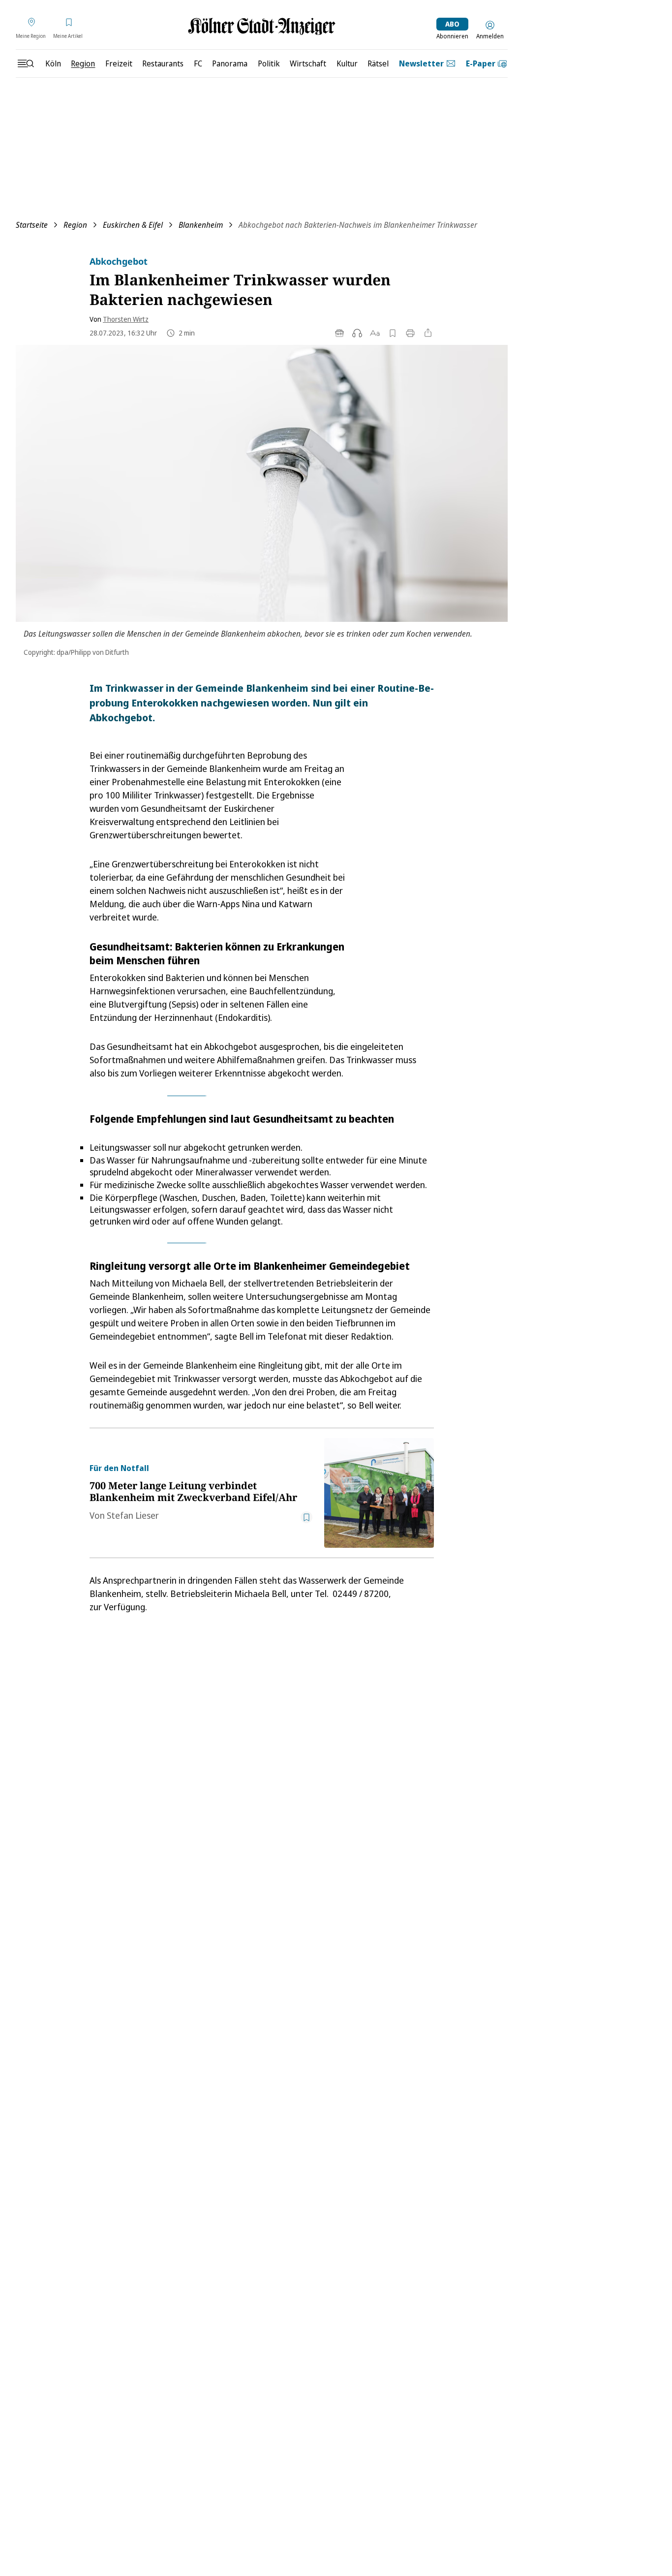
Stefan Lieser (133, 1515)
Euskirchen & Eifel (133, 225)
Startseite (32, 225)
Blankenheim (201, 225)
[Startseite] (262, 26)
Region (75, 225)
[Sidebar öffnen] (26, 63)
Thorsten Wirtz (126, 319)
